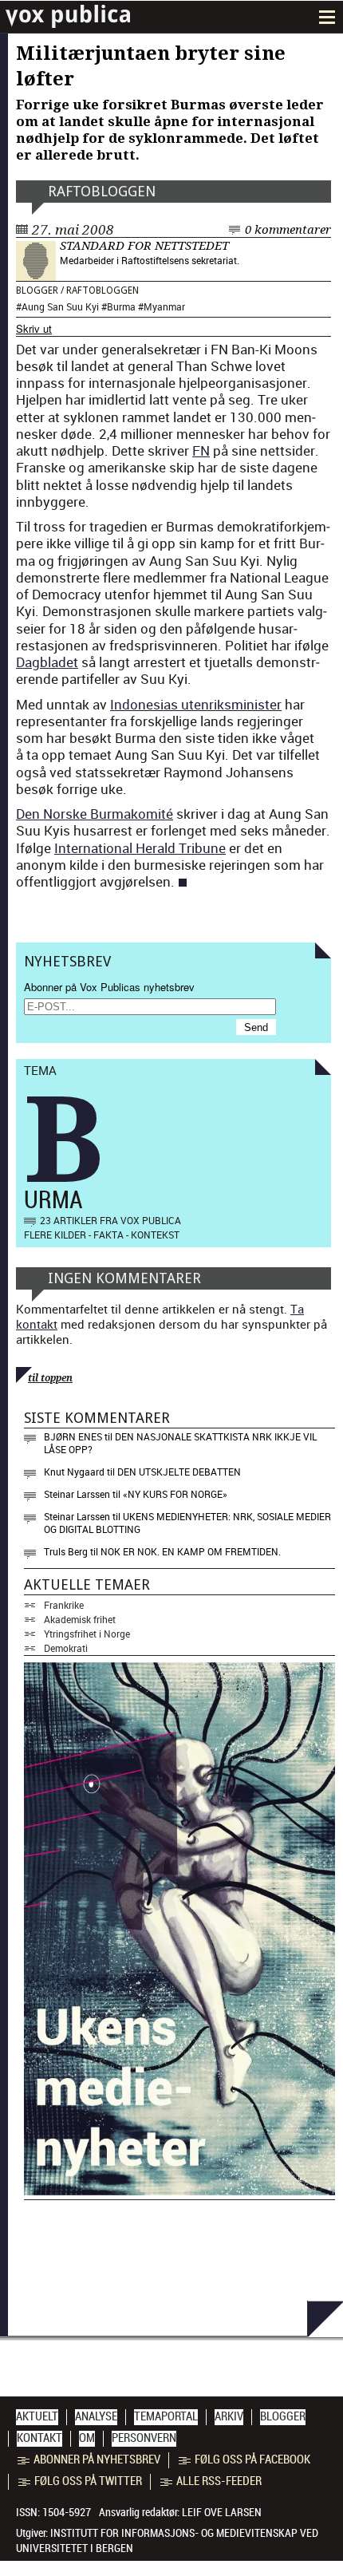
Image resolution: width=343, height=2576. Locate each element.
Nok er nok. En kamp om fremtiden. (191, 1551)
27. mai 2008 (73, 230)
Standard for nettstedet (144, 246)
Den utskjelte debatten (179, 1472)
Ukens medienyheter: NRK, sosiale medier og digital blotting (187, 1523)
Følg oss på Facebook (252, 2459)
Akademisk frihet (80, 1619)
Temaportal (166, 2416)
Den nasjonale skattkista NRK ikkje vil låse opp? (180, 1443)
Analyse (96, 2416)
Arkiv (229, 2416)
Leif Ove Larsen (222, 2512)
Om (87, 2438)
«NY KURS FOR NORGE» (175, 1494)
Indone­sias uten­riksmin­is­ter (196, 704)
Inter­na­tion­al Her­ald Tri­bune (140, 848)
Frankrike (64, 1605)
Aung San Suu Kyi (60, 306)
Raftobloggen (102, 191)
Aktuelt (37, 2416)
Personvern (144, 2438)
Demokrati (66, 1648)
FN (201, 450)
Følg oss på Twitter (88, 2481)
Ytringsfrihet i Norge (87, 1634)
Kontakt (39, 2438)
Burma (121, 306)
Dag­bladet (47, 662)
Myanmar (164, 306)
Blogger (37, 290)
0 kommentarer (288, 230)
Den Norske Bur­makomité (95, 814)
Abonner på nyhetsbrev (97, 2459)
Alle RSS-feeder (219, 2481)
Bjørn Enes (73, 1436)
